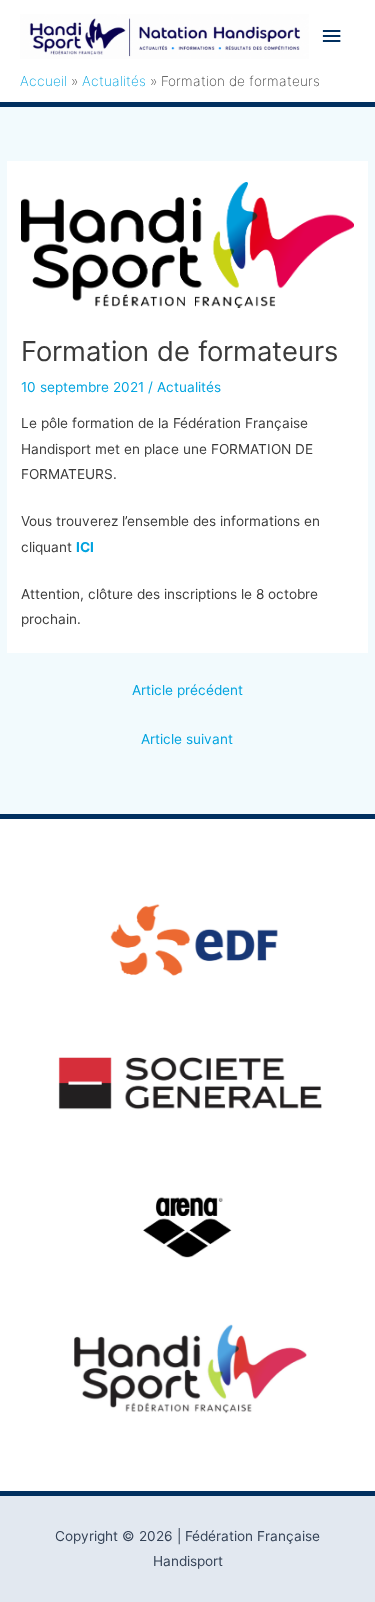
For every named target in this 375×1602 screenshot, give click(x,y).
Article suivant (187, 739)
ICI (85, 547)
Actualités (189, 387)
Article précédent (187, 690)
